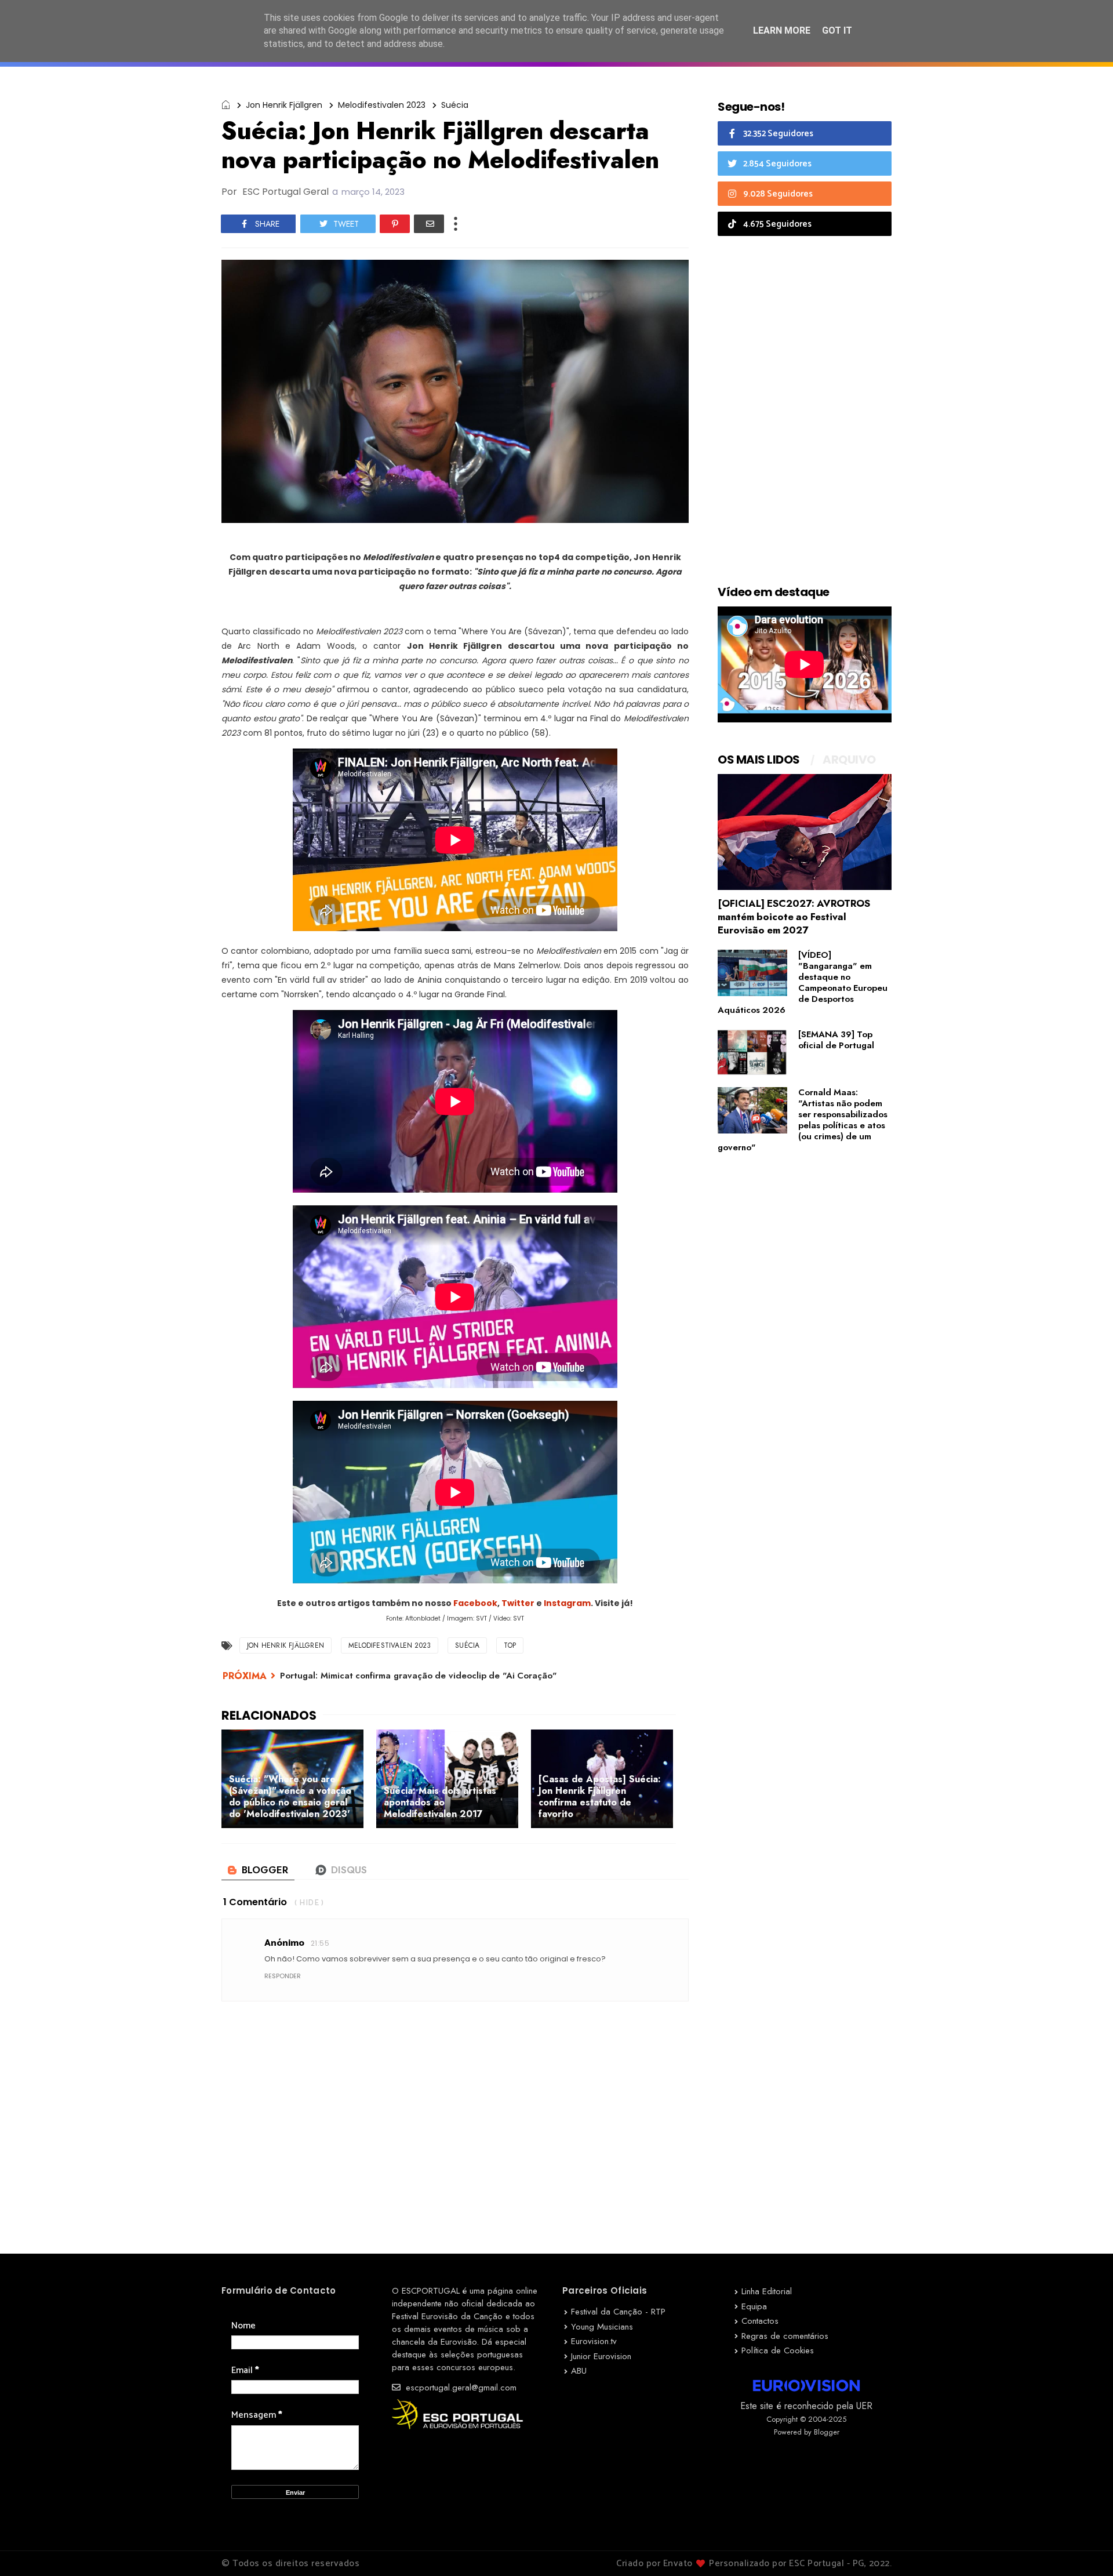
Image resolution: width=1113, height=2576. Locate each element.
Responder (283, 1976)
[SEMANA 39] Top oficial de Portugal (836, 1040)
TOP (510, 1645)
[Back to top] (1084, 2548)
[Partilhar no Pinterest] (395, 224)
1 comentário (255, 1902)
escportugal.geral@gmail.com (460, 2388)
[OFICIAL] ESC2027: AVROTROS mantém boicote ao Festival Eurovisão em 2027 (794, 917)
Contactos (760, 2321)
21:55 (320, 1943)
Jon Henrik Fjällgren (284, 105)
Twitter (519, 1603)
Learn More (782, 30)
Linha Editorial (767, 2291)
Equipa (754, 2306)
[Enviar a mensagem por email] (429, 224)
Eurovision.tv (594, 2341)
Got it (837, 30)
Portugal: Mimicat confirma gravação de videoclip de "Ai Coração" (419, 1676)
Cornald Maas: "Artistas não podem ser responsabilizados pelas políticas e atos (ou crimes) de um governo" (803, 1120)
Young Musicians (602, 2327)
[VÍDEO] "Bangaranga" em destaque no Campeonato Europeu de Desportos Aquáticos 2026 (803, 982)
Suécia (455, 105)
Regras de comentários (785, 2336)
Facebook (475, 1603)
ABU (579, 2371)
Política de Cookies (778, 2350)
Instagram (567, 1603)
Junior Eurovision (601, 2356)
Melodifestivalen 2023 (382, 105)
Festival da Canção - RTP (618, 2312)
